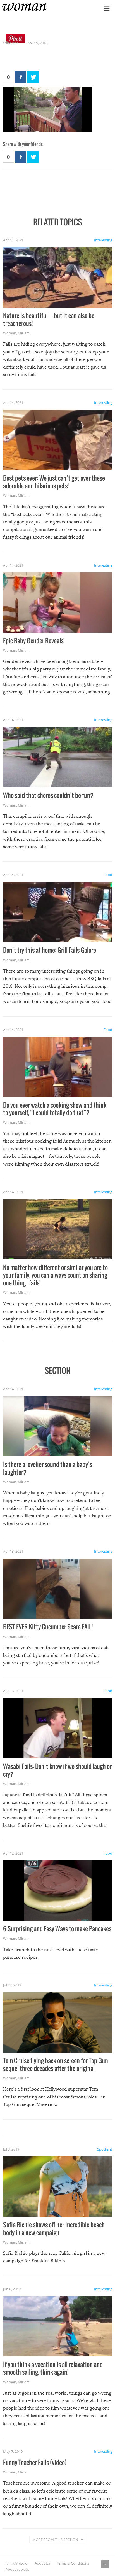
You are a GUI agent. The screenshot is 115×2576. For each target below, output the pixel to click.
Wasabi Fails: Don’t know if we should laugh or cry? (57, 1770)
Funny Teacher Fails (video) (35, 2462)
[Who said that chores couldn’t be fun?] (58, 757)
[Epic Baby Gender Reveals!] (58, 603)
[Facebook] (21, 77)
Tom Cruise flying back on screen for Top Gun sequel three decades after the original (56, 2064)
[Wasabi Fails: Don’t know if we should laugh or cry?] (58, 1728)
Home (5, 4)
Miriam (24, 333)
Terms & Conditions (73, 2563)
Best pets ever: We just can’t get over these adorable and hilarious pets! (54, 482)
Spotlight (105, 2149)
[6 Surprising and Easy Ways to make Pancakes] (58, 1891)
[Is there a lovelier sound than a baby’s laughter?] (58, 1426)
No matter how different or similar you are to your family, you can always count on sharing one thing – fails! (55, 1275)
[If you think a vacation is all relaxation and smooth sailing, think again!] (58, 2326)
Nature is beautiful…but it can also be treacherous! (49, 319)
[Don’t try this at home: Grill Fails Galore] (58, 912)
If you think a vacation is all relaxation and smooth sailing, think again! (53, 2368)
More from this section (55, 2540)
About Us (42, 2563)
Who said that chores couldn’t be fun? (48, 795)
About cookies (17, 2569)
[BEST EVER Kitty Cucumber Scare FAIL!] (58, 1589)
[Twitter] (33, 77)
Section (58, 1370)
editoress (10, 43)
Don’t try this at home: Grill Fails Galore (50, 950)
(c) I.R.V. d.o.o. (17, 2563)
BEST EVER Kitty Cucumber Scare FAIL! (48, 1627)
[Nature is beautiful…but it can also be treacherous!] (58, 277)
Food (108, 875)
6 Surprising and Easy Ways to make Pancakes (57, 1928)
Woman (10, 333)
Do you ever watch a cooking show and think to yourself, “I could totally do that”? (55, 1109)
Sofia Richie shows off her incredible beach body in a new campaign (54, 2228)
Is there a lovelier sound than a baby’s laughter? (48, 1468)
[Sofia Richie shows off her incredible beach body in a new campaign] (58, 2187)
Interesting (103, 240)
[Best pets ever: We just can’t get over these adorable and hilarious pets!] (58, 440)
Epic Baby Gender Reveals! (34, 640)
